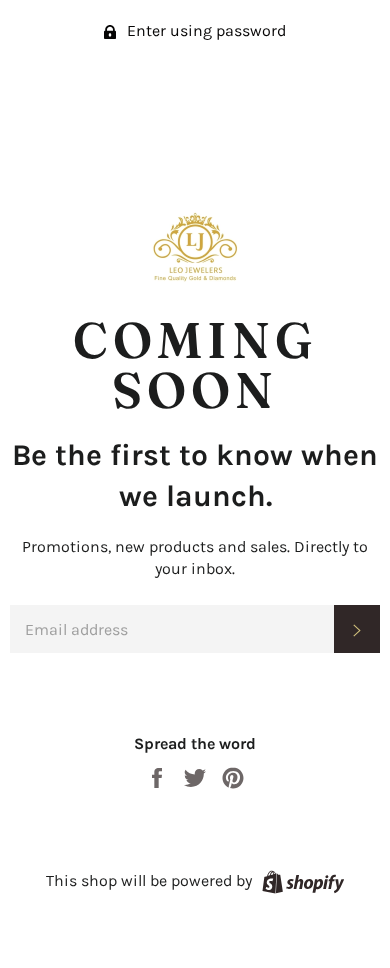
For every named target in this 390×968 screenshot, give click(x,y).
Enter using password (204, 30)
